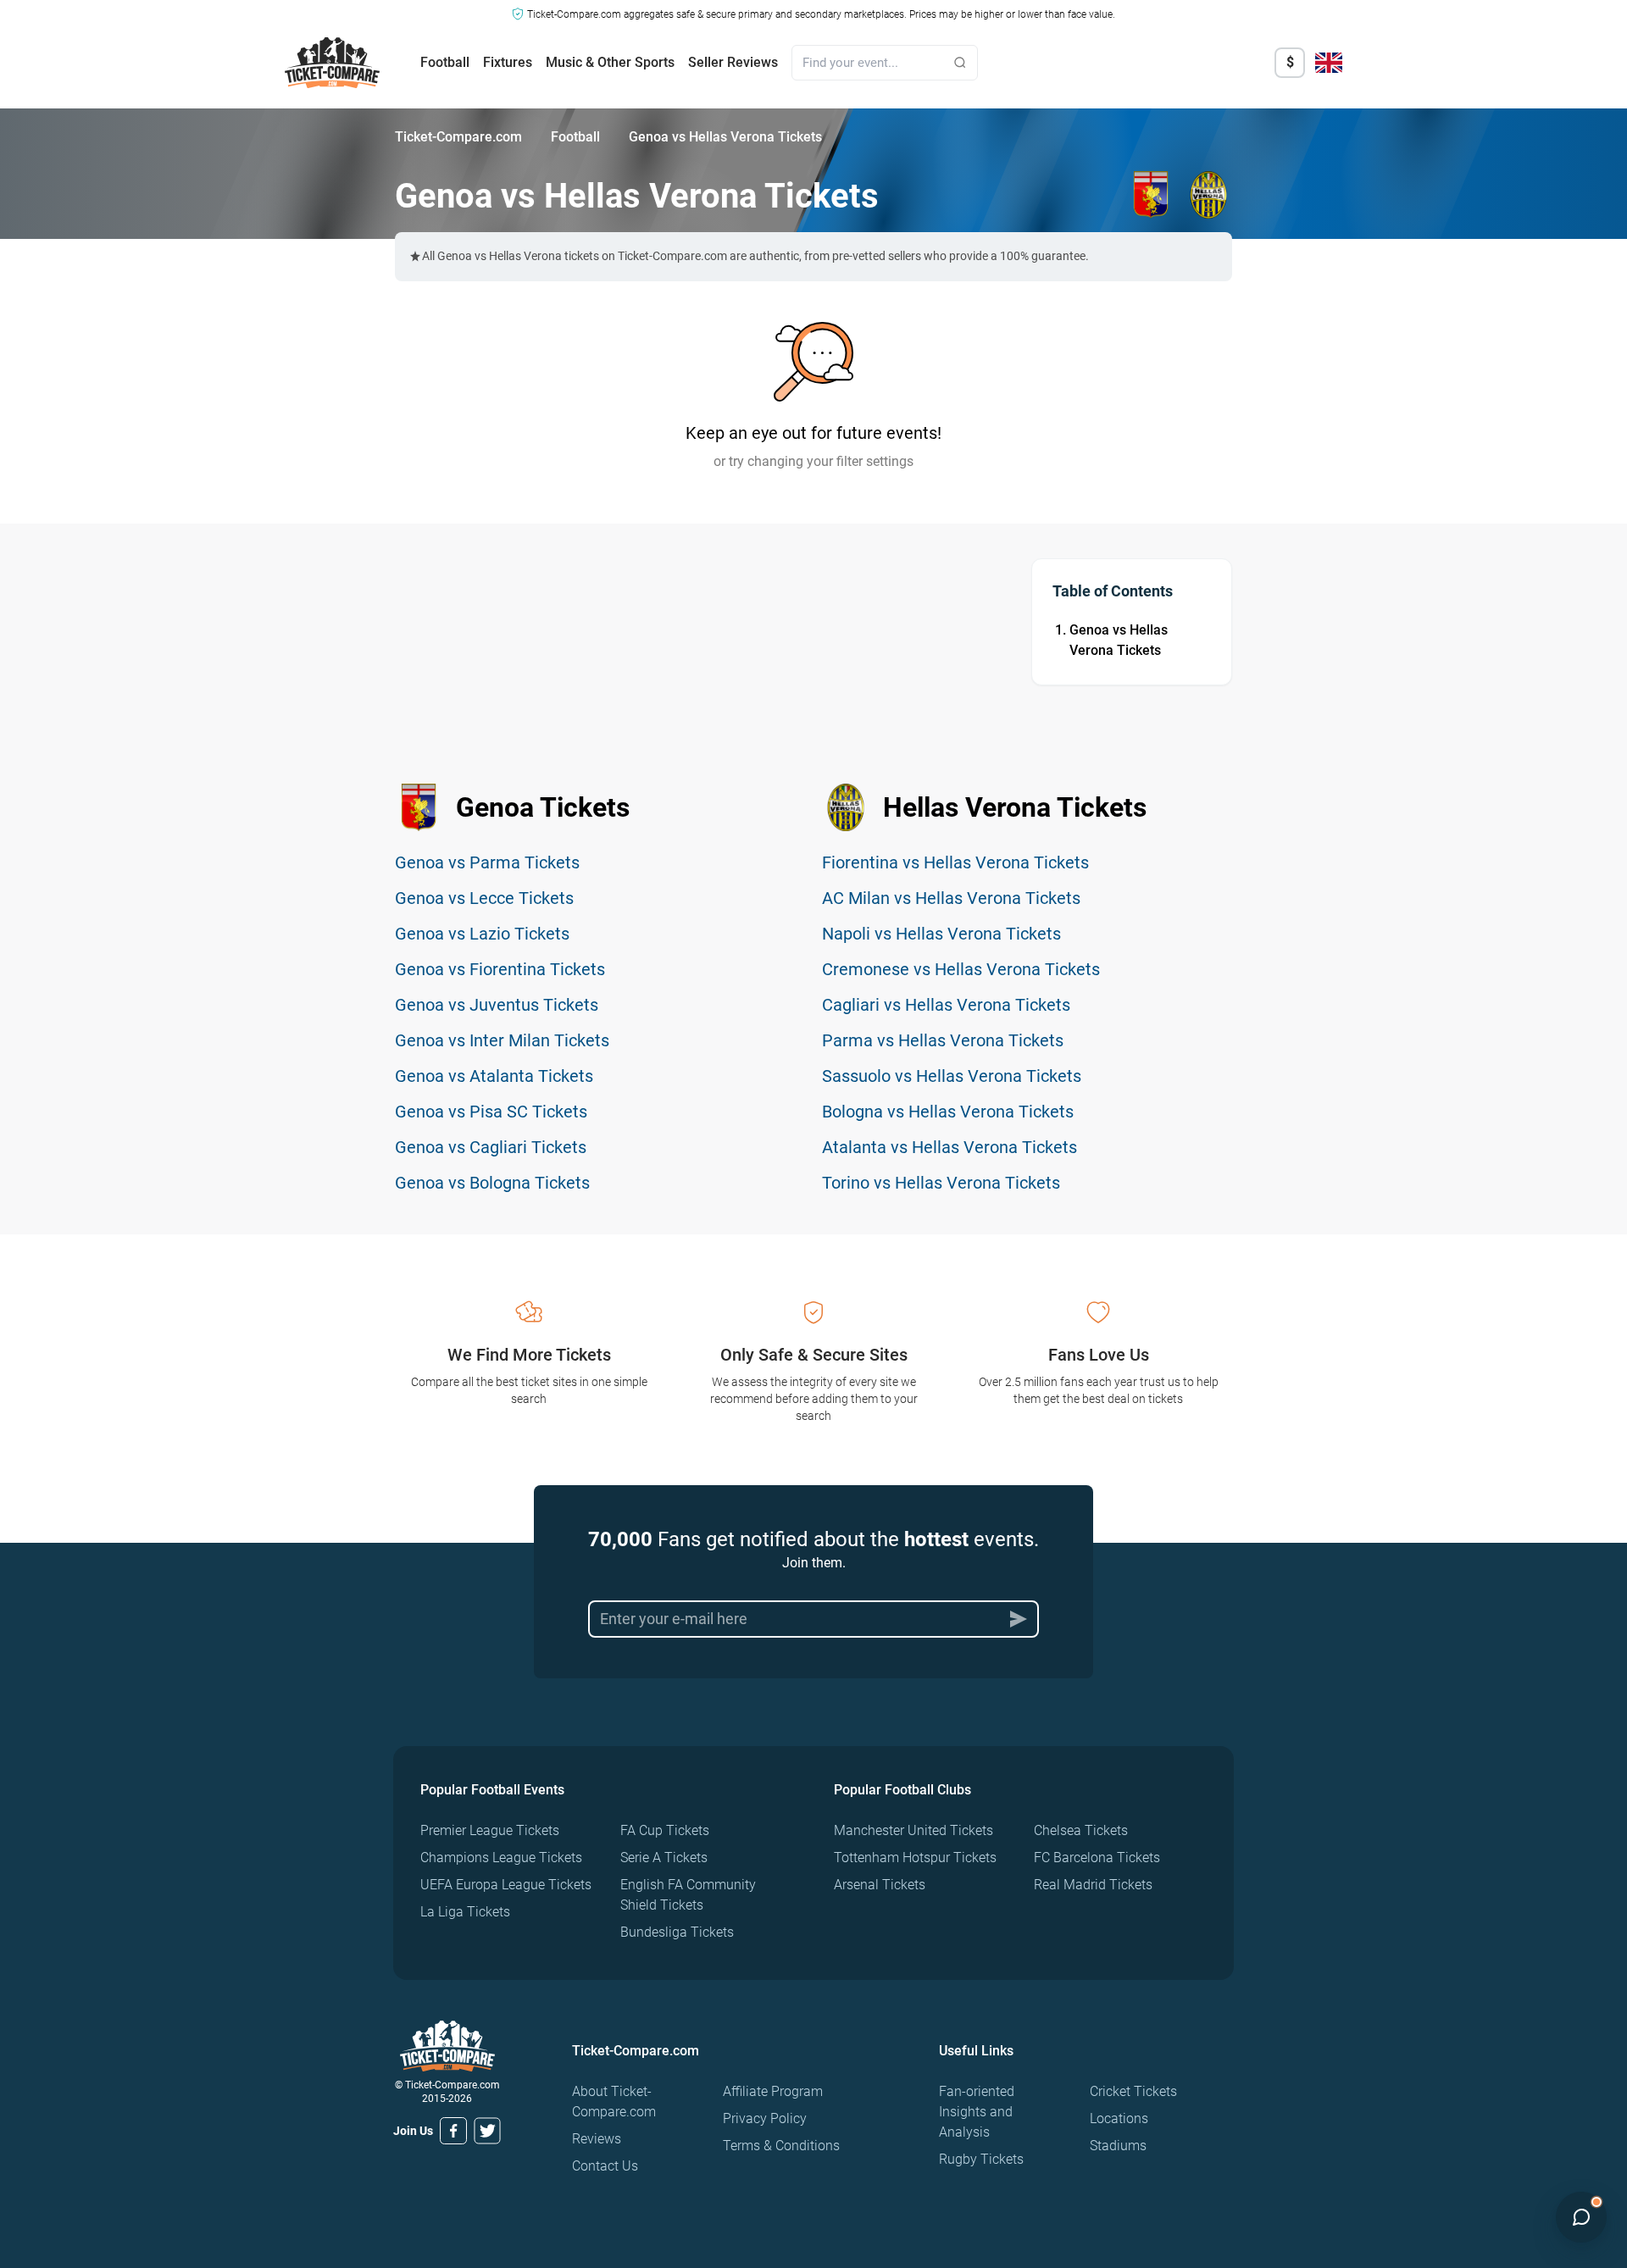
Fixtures (508, 62)
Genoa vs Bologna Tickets (492, 1183)
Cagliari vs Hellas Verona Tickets (946, 1005)
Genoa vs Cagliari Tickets (491, 1147)
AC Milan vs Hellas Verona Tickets (951, 898)
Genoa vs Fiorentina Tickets (500, 969)
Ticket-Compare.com (458, 137)
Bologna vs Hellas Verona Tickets (948, 1112)
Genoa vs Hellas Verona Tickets (1119, 640)
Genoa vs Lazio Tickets (482, 934)
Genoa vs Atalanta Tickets (494, 1076)
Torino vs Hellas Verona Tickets (941, 1183)
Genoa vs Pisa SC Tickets (491, 1112)
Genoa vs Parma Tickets (487, 862)
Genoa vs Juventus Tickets (497, 1005)
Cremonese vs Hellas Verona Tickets (961, 969)
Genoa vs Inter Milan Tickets (502, 1040)
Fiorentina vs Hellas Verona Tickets (955, 862)
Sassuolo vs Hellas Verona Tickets (952, 1076)
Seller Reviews (733, 62)
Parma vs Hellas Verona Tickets (943, 1040)
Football (445, 62)
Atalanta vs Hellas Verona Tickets (950, 1147)
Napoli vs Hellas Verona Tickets (941, 934)
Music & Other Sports (610, 62)
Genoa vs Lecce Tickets (484, 898)
